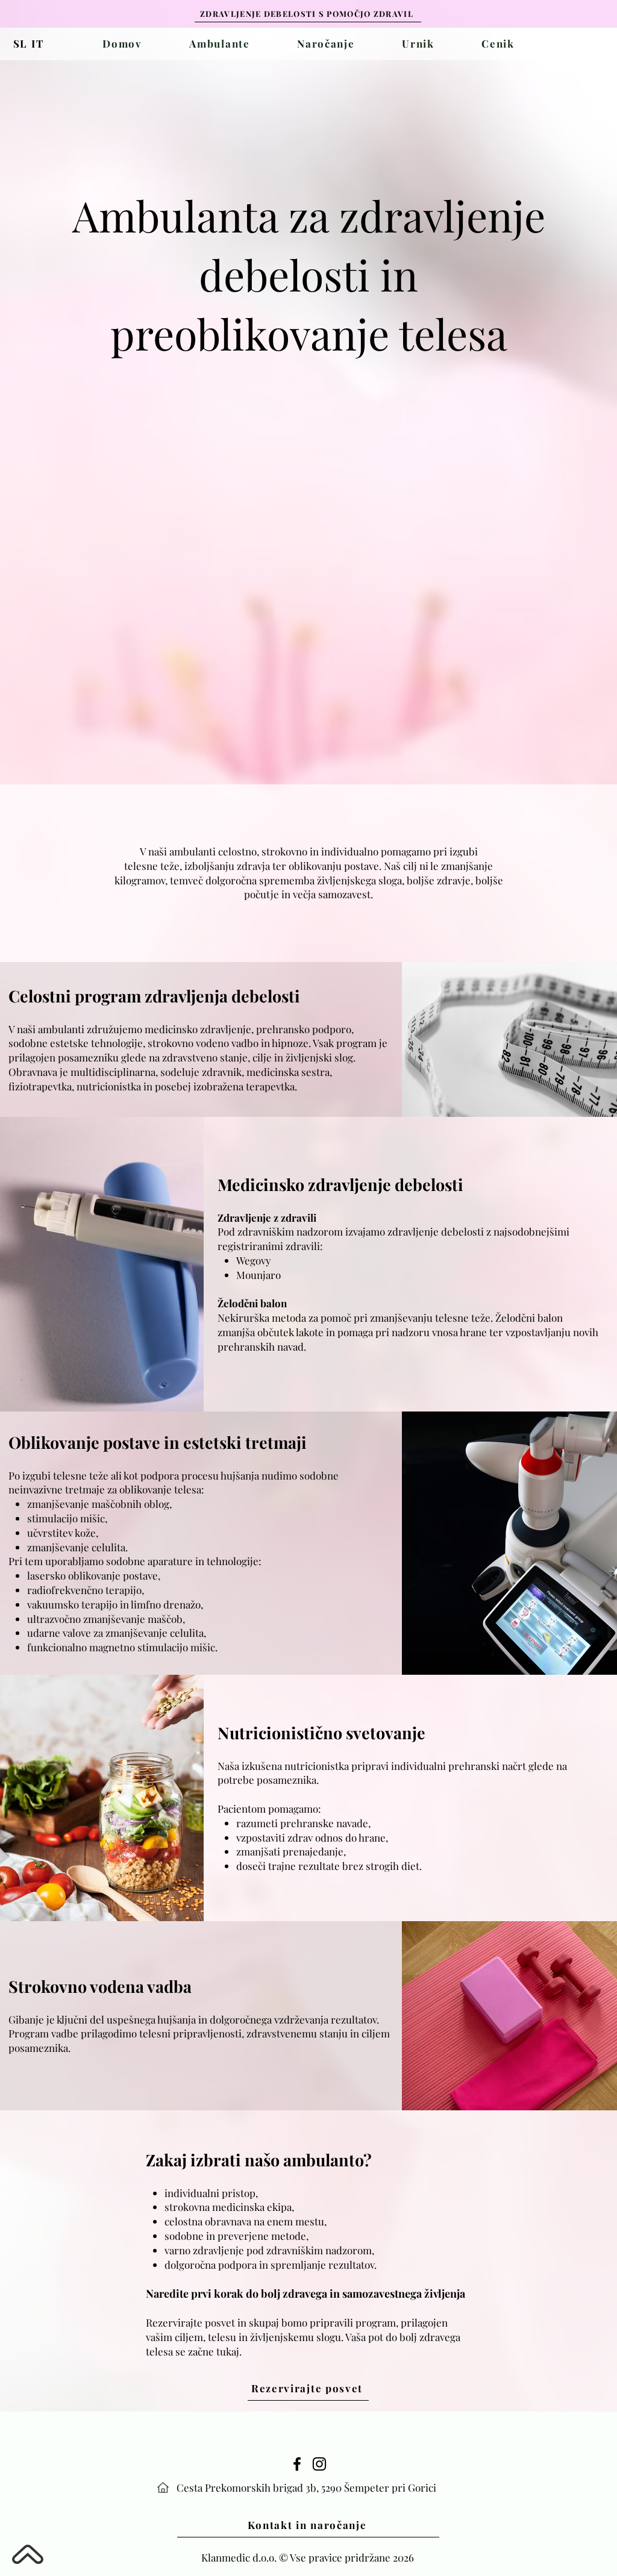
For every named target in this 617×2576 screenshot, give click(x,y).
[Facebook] (297, 2464)
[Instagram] (319, 2464)
